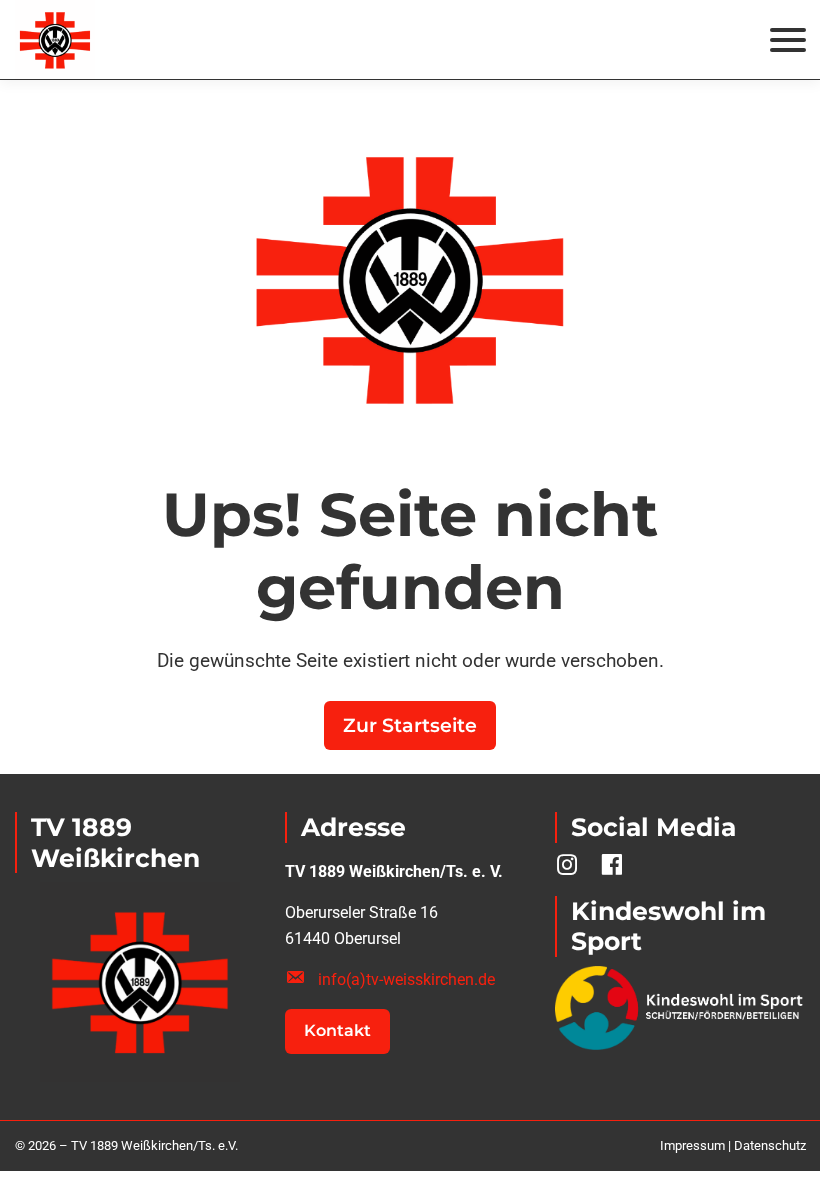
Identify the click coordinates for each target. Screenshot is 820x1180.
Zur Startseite (410, 725)
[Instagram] (567, 864)
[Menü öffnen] (788, 40)
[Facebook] (611, 864)
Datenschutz (770, 1145)
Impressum (692, 1145)
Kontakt (337, 1030)
